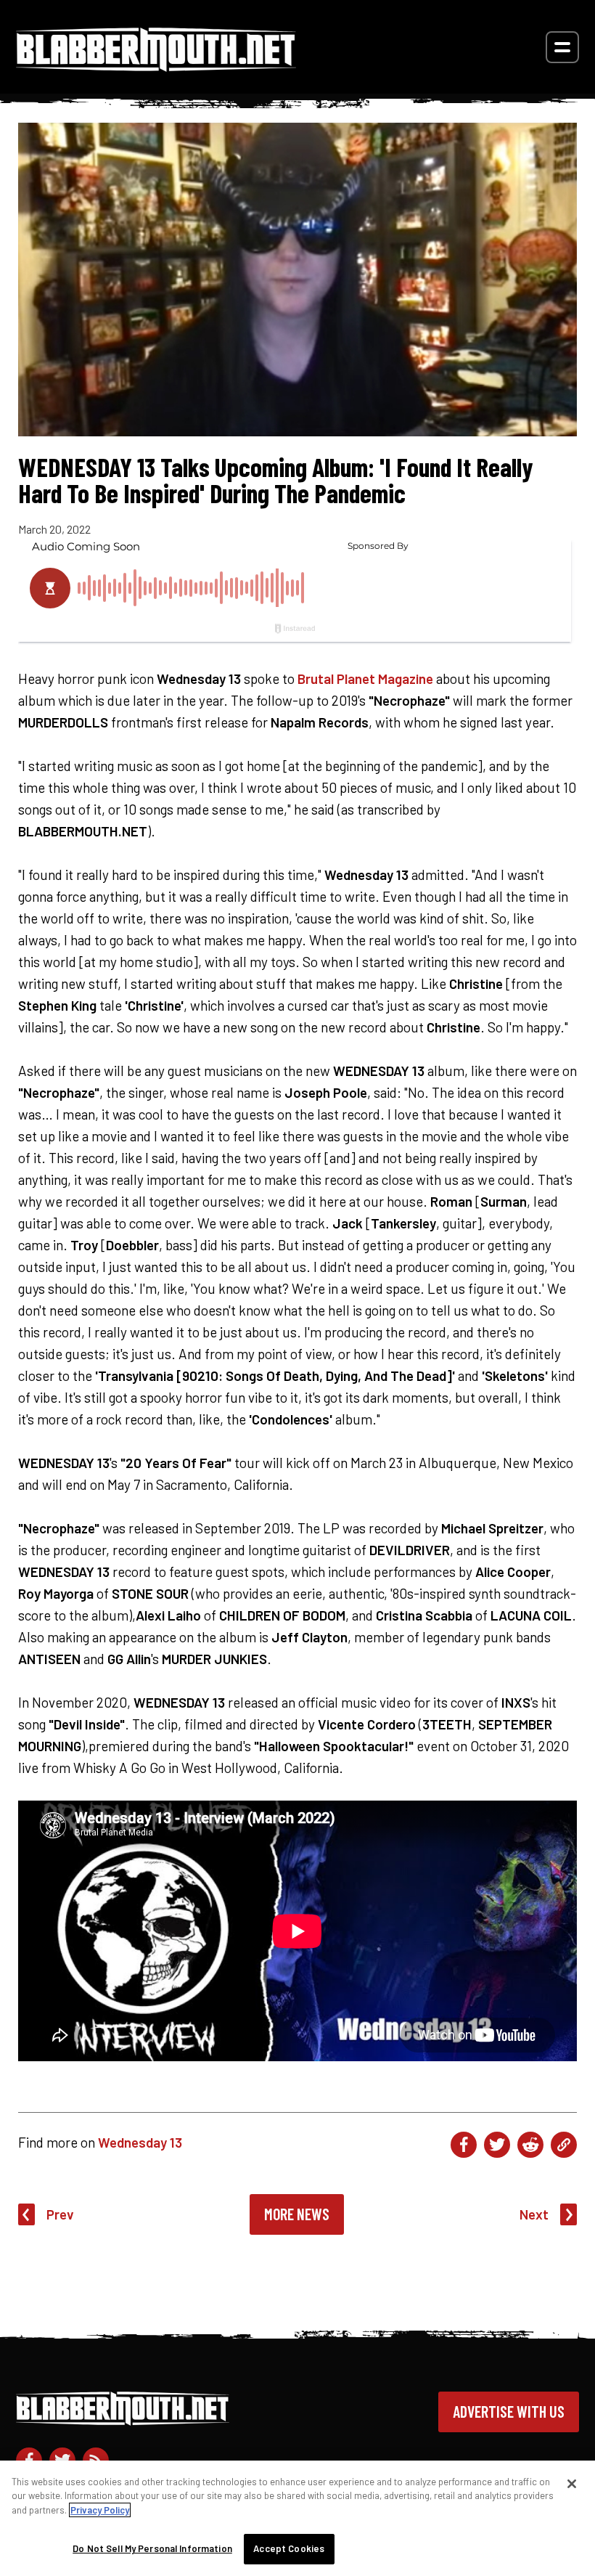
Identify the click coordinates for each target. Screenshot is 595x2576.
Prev (60, 2214)
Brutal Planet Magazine (365, 678)
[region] (297, 2518)
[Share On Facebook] (464, 2145)
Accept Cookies (289, 2548)
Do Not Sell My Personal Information (152, 2548)
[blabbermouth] (156, 66)
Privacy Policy (100, 2510)
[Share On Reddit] (530, 2145)
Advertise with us (509, 2411)
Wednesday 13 (140, 2142)
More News (297, 2214)
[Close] (572, 2484)
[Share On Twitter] (497, 2145)
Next (534, 2214)
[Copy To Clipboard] (564, 2145)
